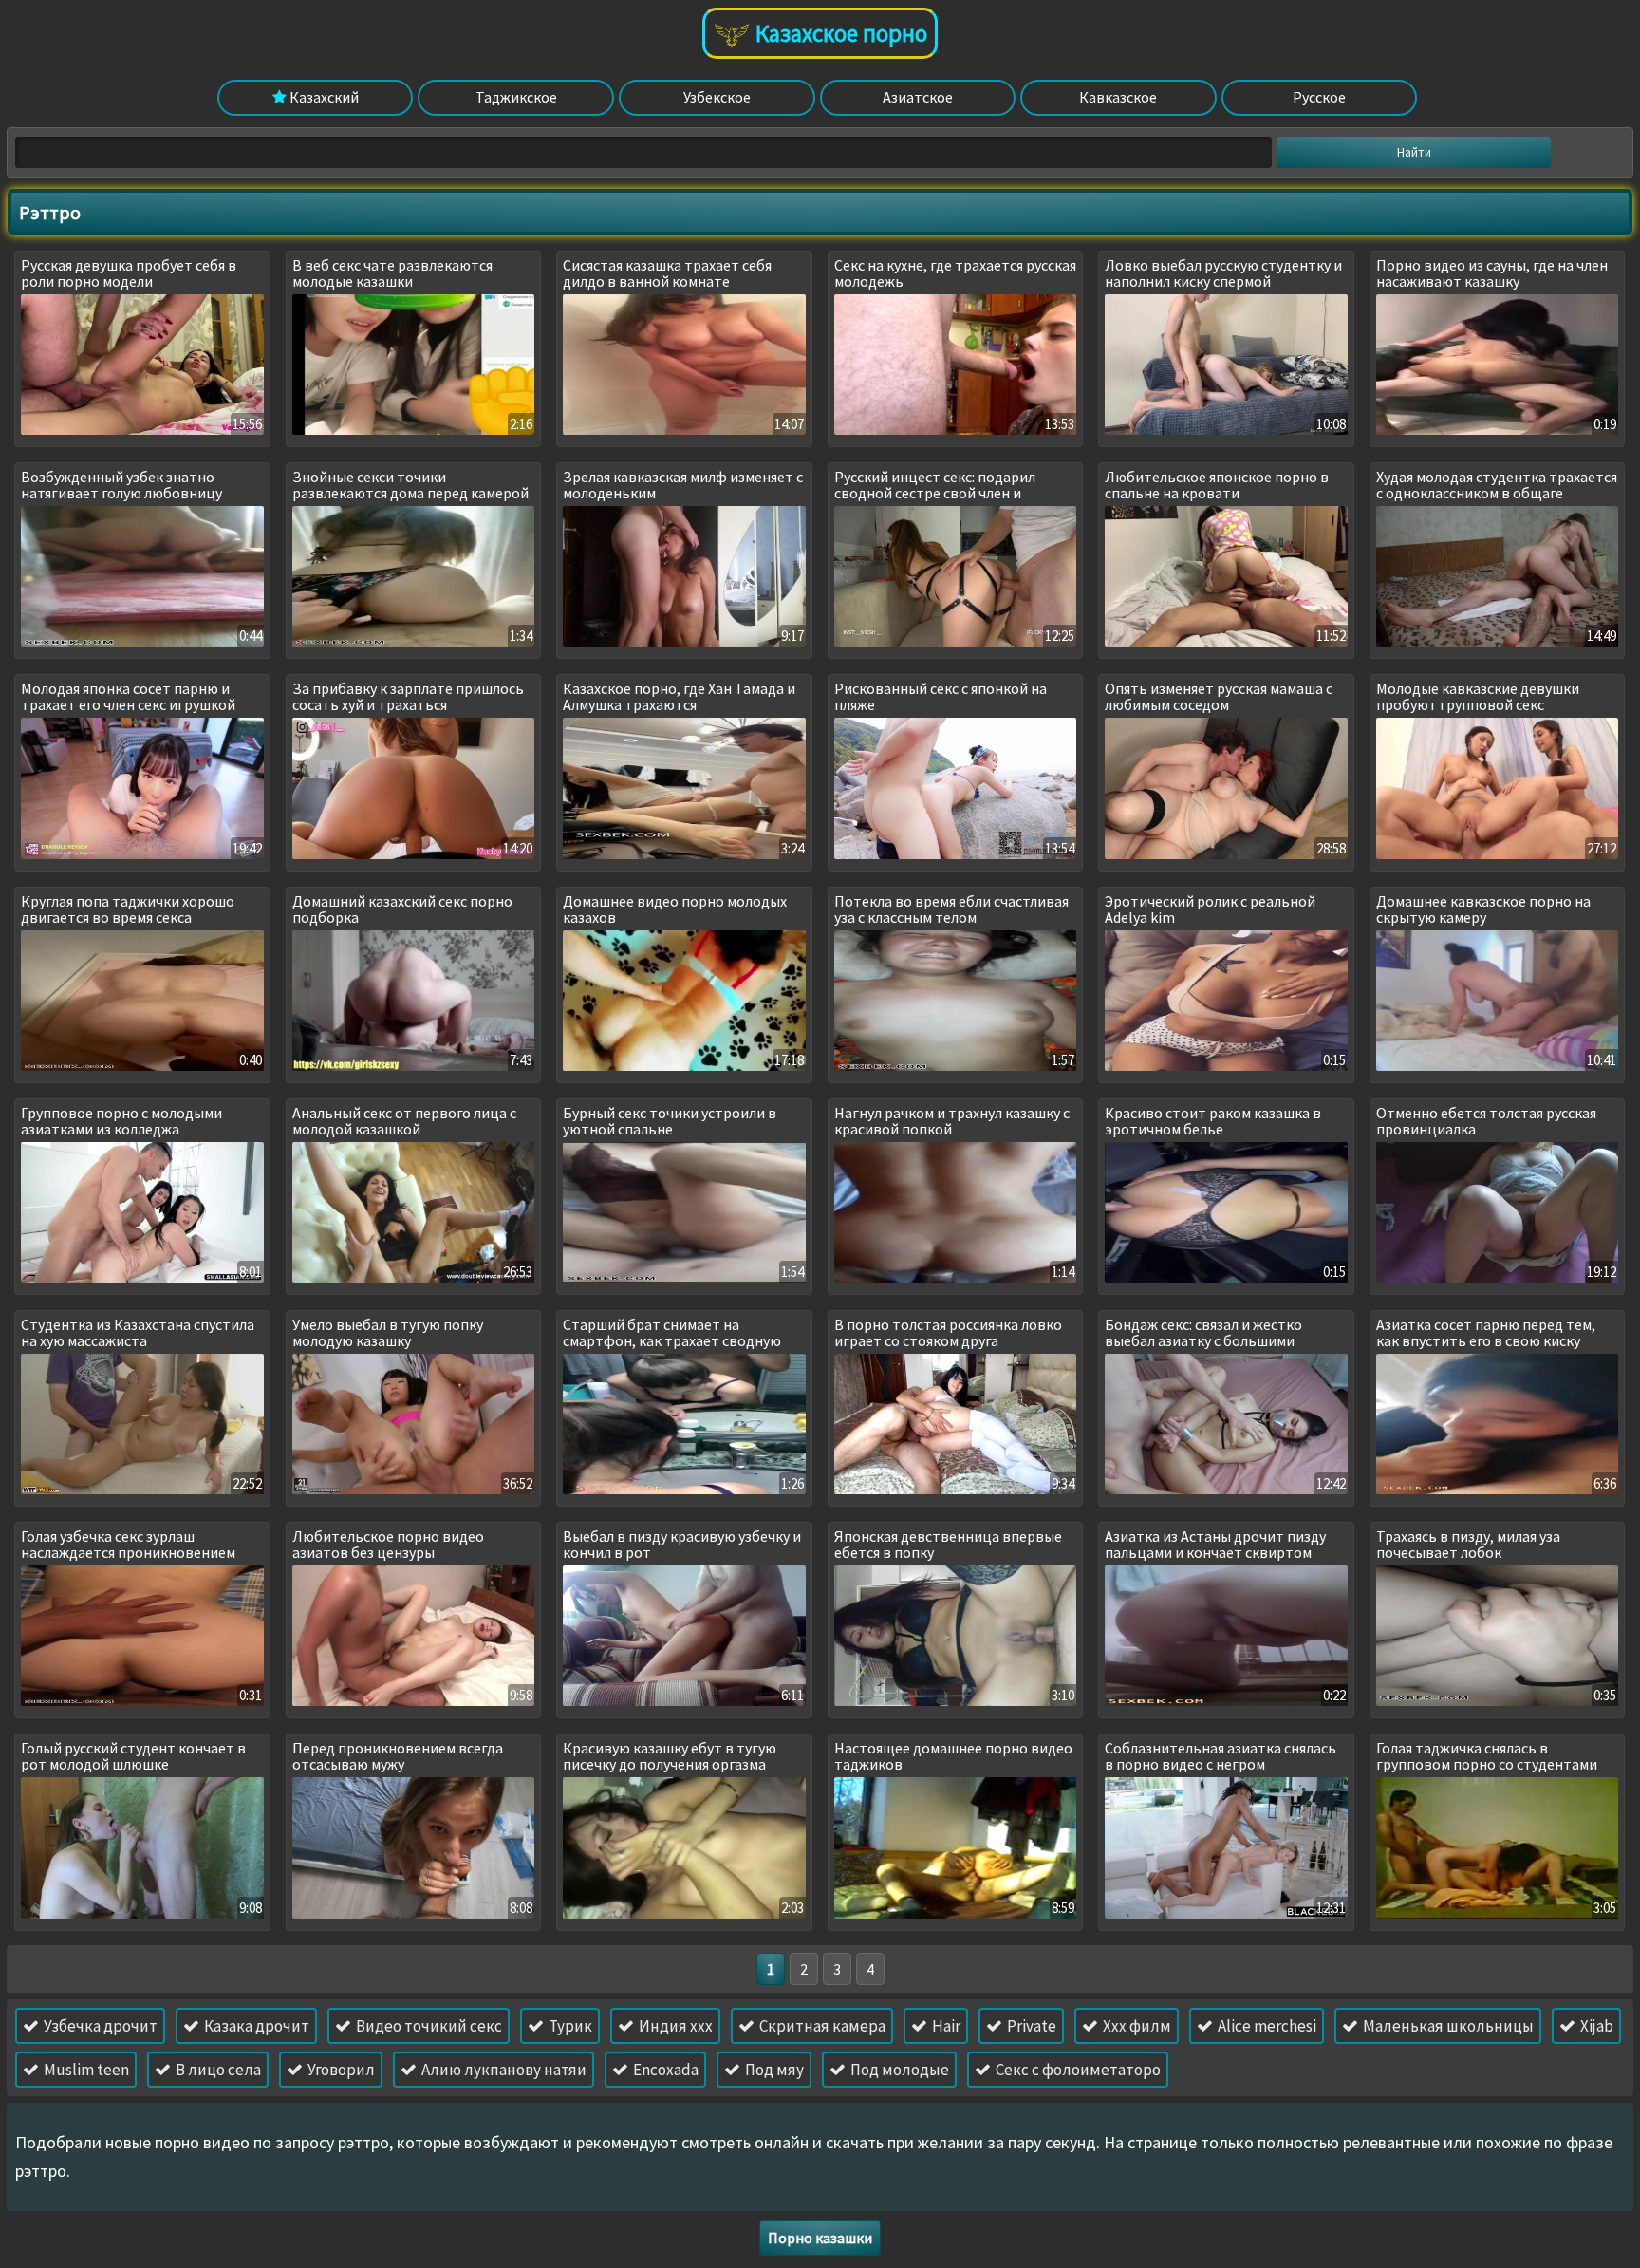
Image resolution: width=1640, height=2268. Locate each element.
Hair (945, 2026)
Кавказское (1118, 97)
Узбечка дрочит (99, 2026)
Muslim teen (85, 2070)
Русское (1319, 97)
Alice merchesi (1266, 2026)
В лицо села (217, 2070)
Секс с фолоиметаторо (1077, 2070)
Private (1030, 2026)
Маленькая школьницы (1447, 2026)
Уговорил (340, 2070)
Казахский (323, 97)
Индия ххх (674, 2026)
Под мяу (773, 2070)
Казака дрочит (255, 2026)
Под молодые (898, 2070)
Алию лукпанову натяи (503, 2070)
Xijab (1595, 2026)
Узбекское (717, 97)
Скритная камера (821, 2026)
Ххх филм (1136, 2026)
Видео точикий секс (428, 2026)
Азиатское (918, 97)
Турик (569, 2026)
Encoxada (664, 2070)
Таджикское (516, 97)
